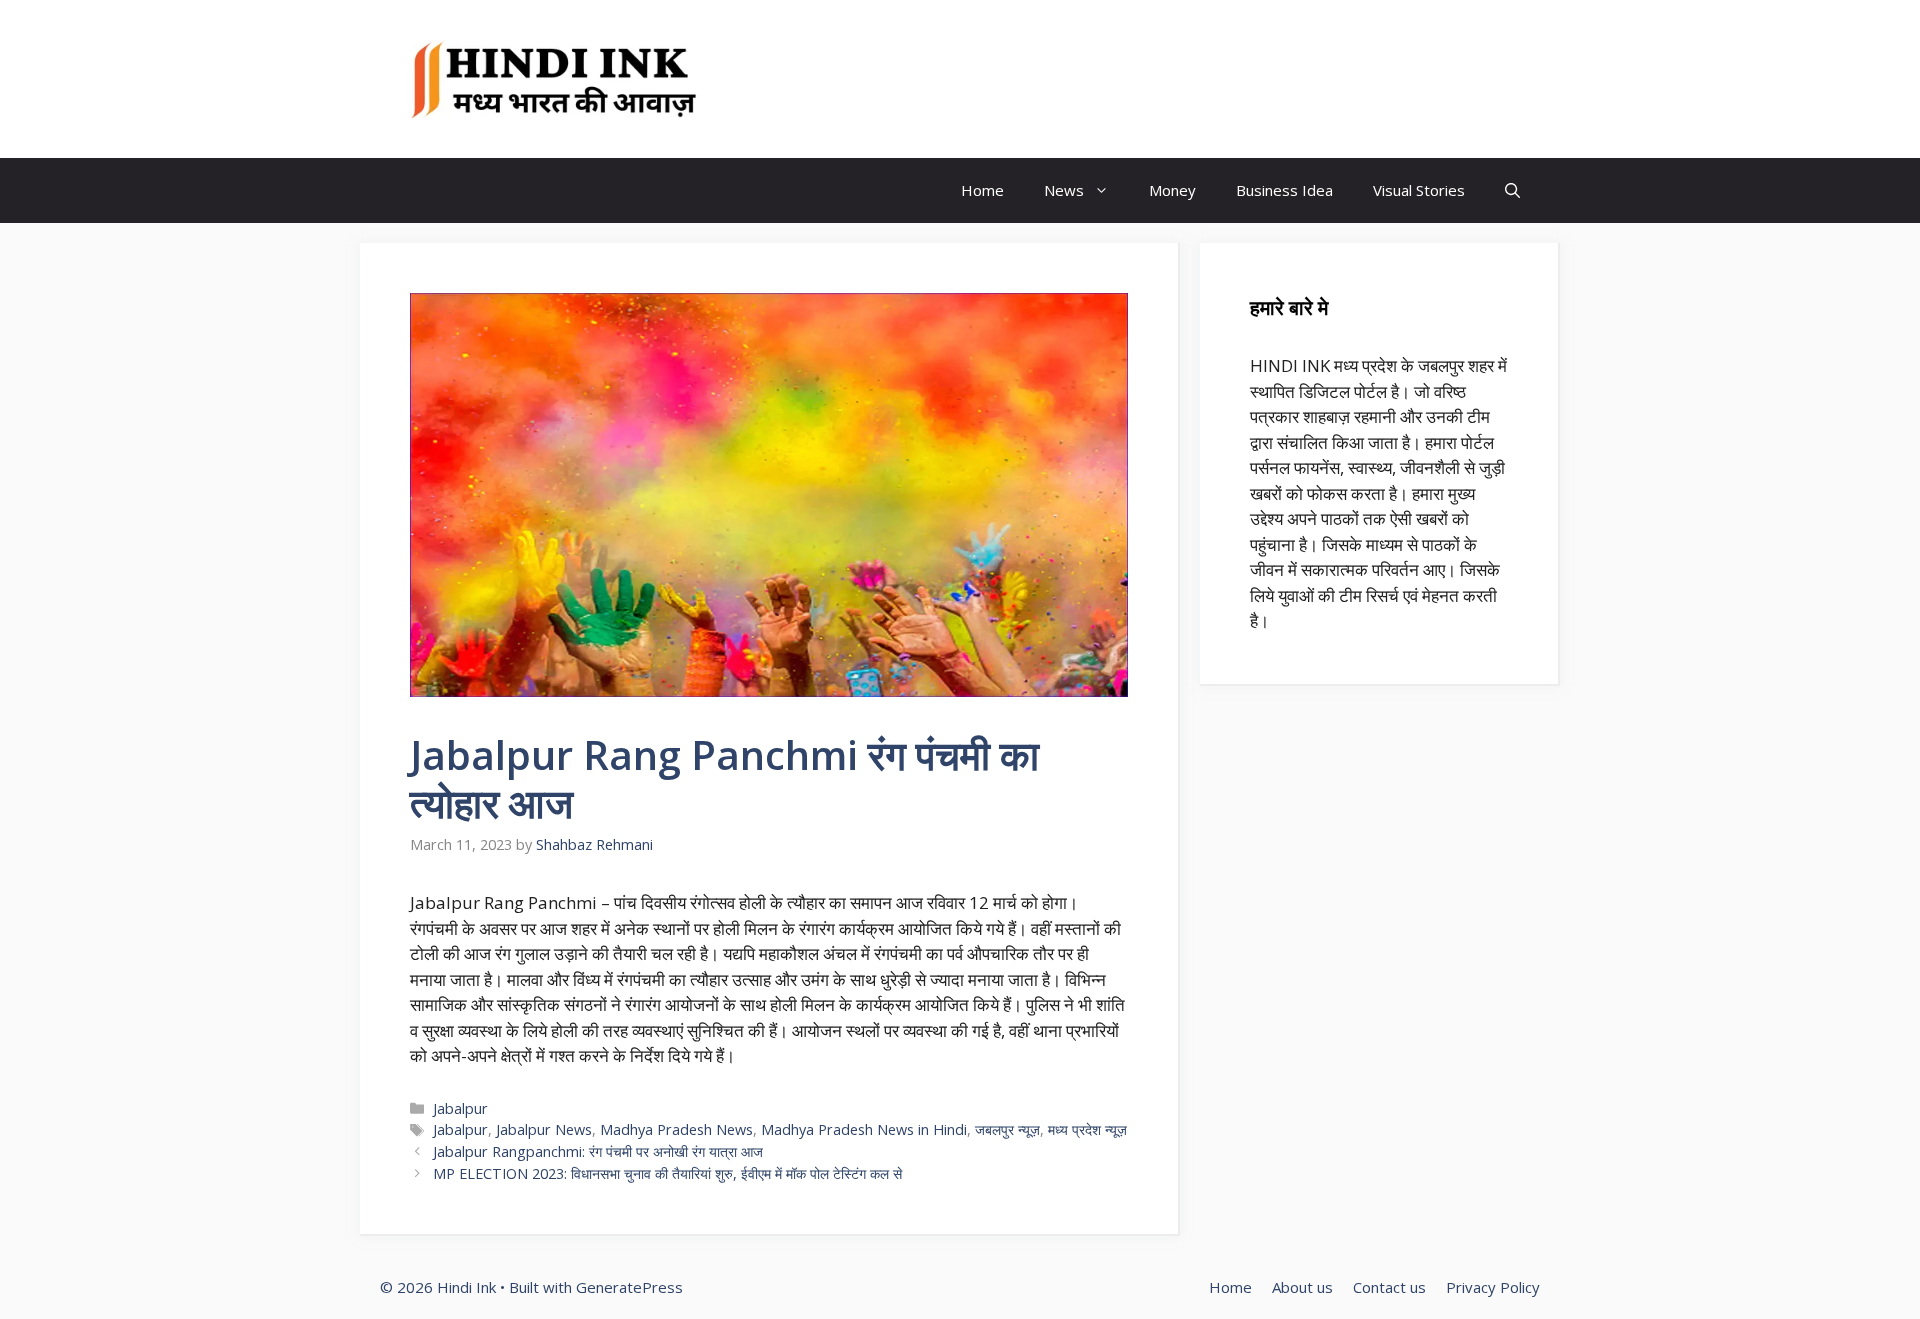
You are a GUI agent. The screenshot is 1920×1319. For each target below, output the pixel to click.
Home (982, 190)
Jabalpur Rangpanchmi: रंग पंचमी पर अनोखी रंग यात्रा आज (598, 1151)
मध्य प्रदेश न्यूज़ (1087, 1129)
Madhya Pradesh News (676, 1129)
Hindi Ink (795, 79)
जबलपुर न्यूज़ (1007, 1129)
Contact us (1389, 1287)
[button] (1512, 190)
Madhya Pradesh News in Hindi (864, 1129)
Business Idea (1284, 190)
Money (1172, 190)
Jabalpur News (544, 1129)
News (1064, 190)
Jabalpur (460, 1108)
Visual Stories (1419, 190)
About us (1302, 1287)
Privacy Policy (1493, 1287)
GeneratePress (629, 1287)
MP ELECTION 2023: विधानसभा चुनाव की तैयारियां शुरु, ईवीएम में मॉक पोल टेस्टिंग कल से (667, 1173)
